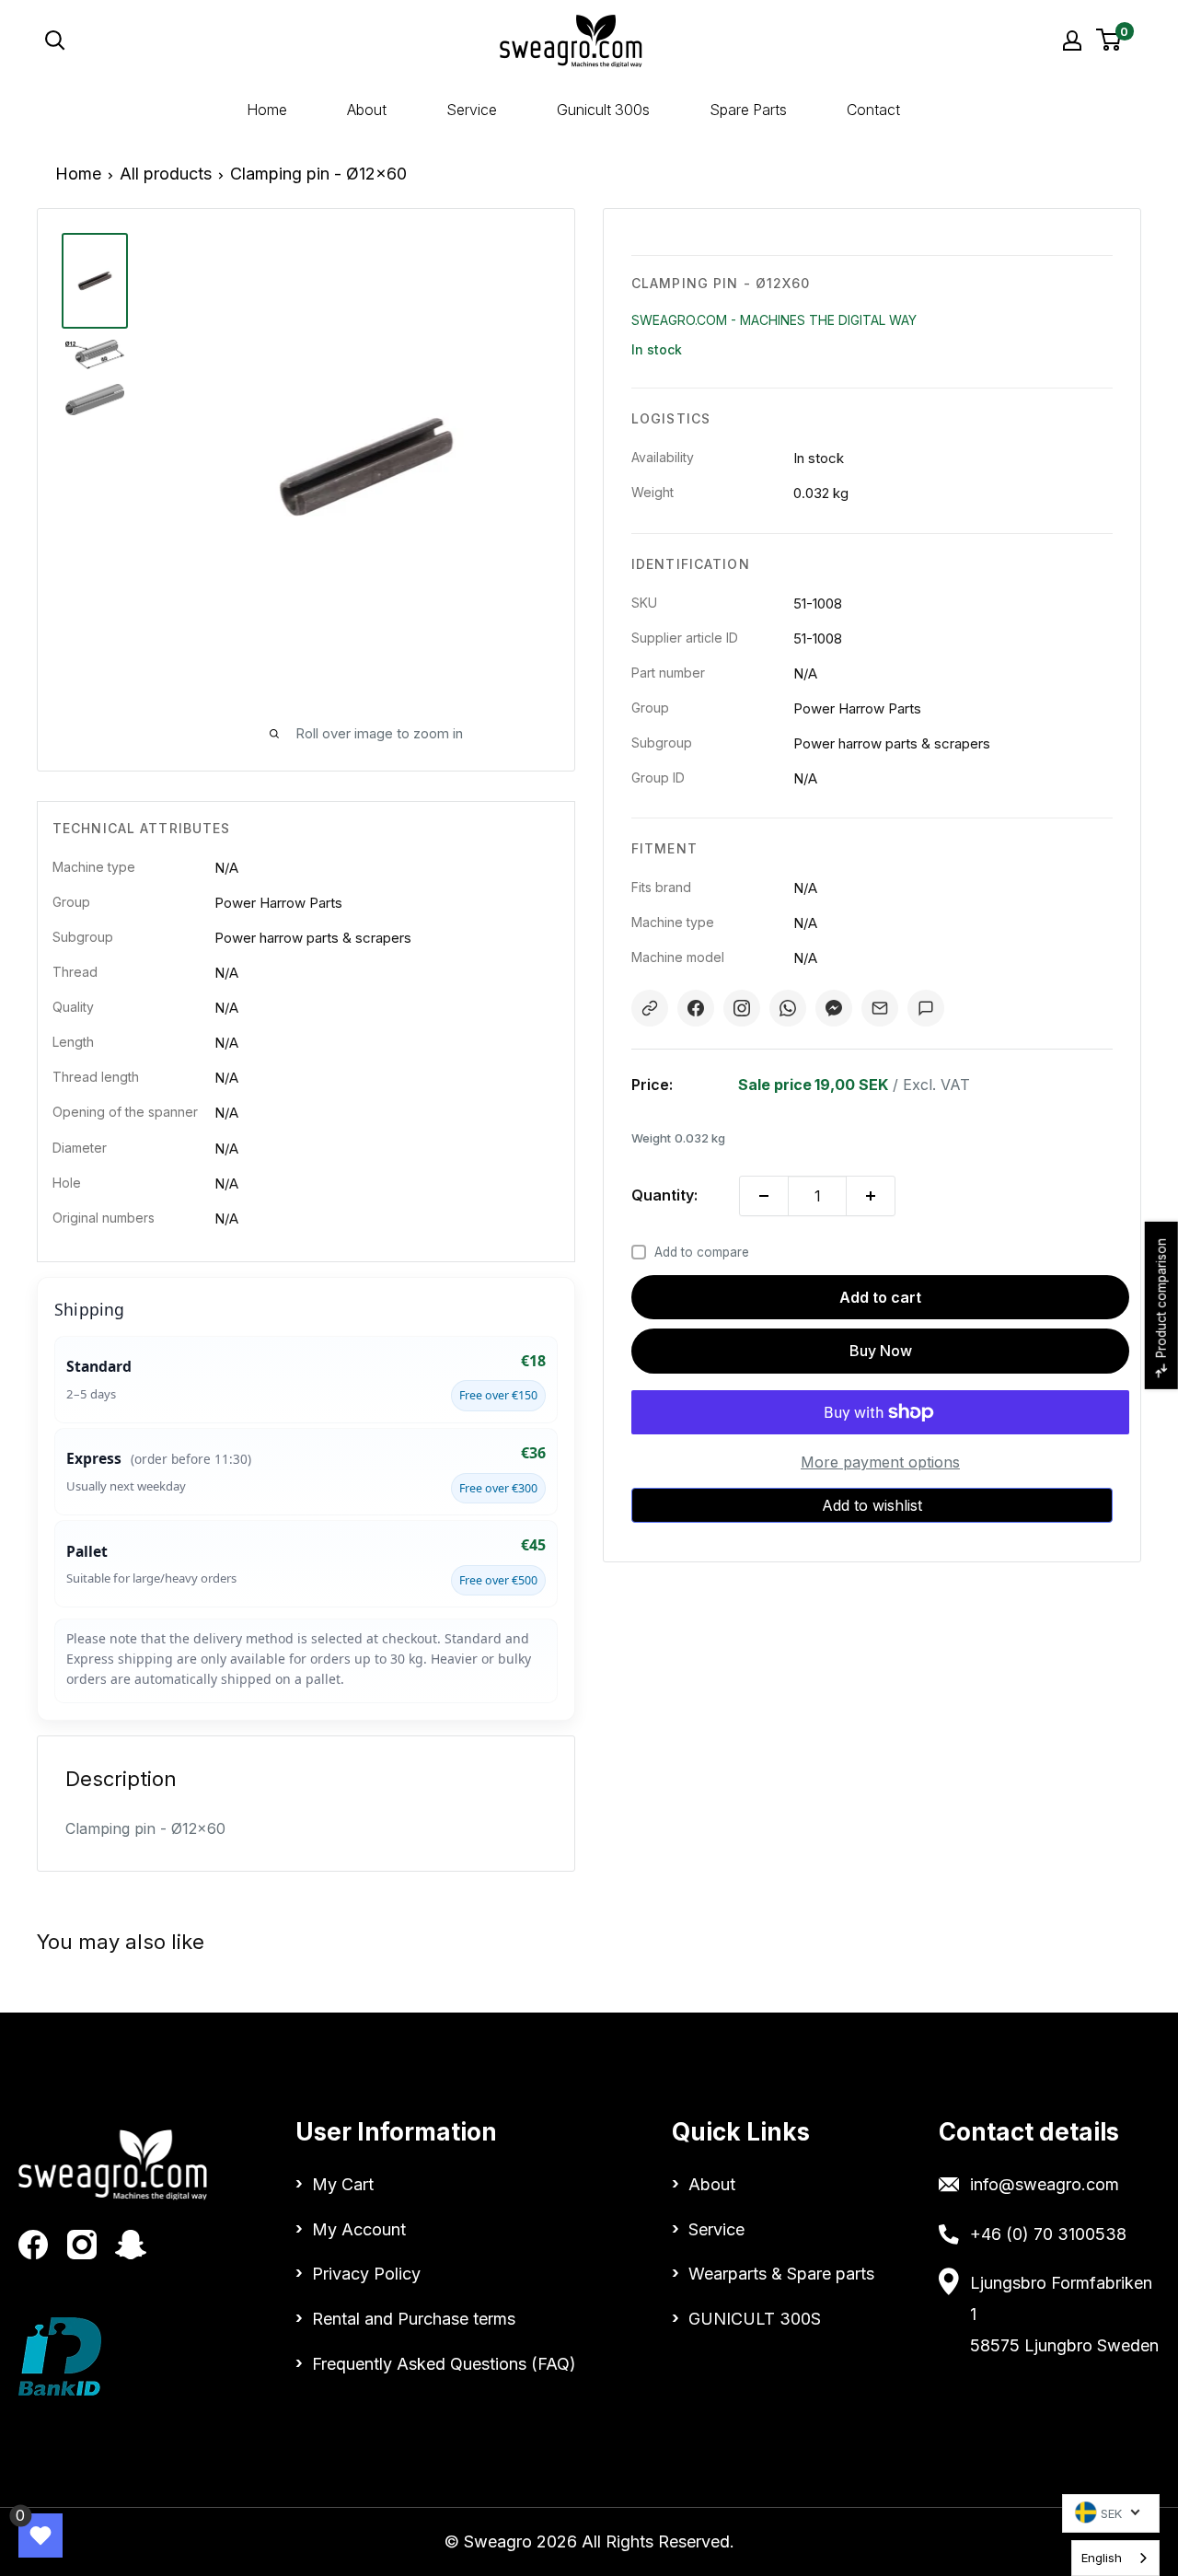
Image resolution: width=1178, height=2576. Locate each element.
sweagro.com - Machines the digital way (774, 320)
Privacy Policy (366, 2274)
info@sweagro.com (1045, 2184)
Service (472, 110)
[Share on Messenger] (834, 1008)
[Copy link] (650, 1008)
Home (267, 110)
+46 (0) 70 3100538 (1048, 2234)
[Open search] (197, 41)
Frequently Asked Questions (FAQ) (444, 2364)
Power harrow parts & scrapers (313, 938)
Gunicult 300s (603, 110)
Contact (873, 110)
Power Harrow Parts (278, 903)
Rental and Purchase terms (414, 2319)
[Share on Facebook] (696, 1008)
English (1102, 2558)
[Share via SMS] (926, 1008)
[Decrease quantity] (764, 1196)
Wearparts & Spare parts (781, 2274)
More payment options (880, 1462)
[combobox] (1115, 2558)
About (367, 110)
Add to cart (880, 1297)
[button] (872, 1505)
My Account (359, 2229)
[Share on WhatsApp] (788, 1008)
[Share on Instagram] (742, 1008)
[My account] (1072, 41)
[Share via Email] (880, 1008)
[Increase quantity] (871, 1196)
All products (166, 174)
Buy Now (881, 1351)
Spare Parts (748, 110)
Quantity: (664, 1195)
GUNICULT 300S (755, 2319)
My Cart (343, 2184)
